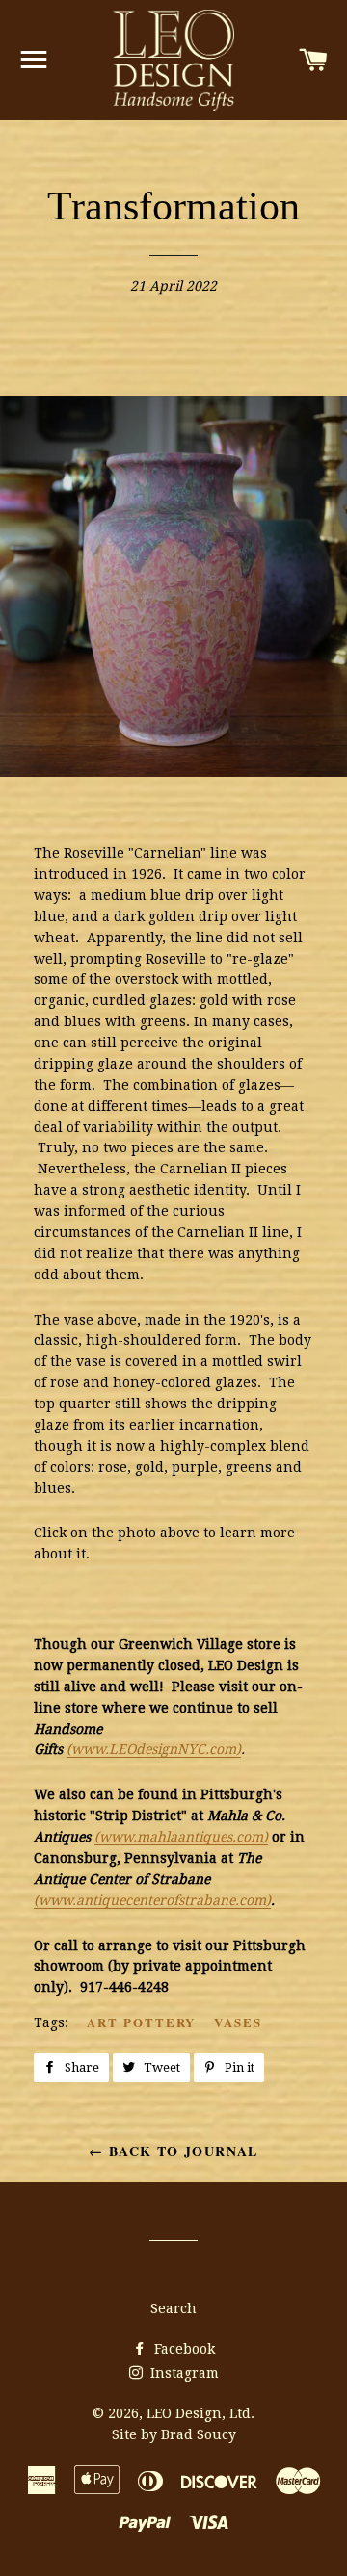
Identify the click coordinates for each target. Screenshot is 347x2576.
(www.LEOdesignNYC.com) (154, 1749)
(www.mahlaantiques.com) (181, 1837)
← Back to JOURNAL (173, 2151)
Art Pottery (141, 2022)
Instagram (183, 2373)
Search (173, 2308)
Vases (238, 2022)
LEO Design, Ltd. (200, 2413)
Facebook (183, 2349)
